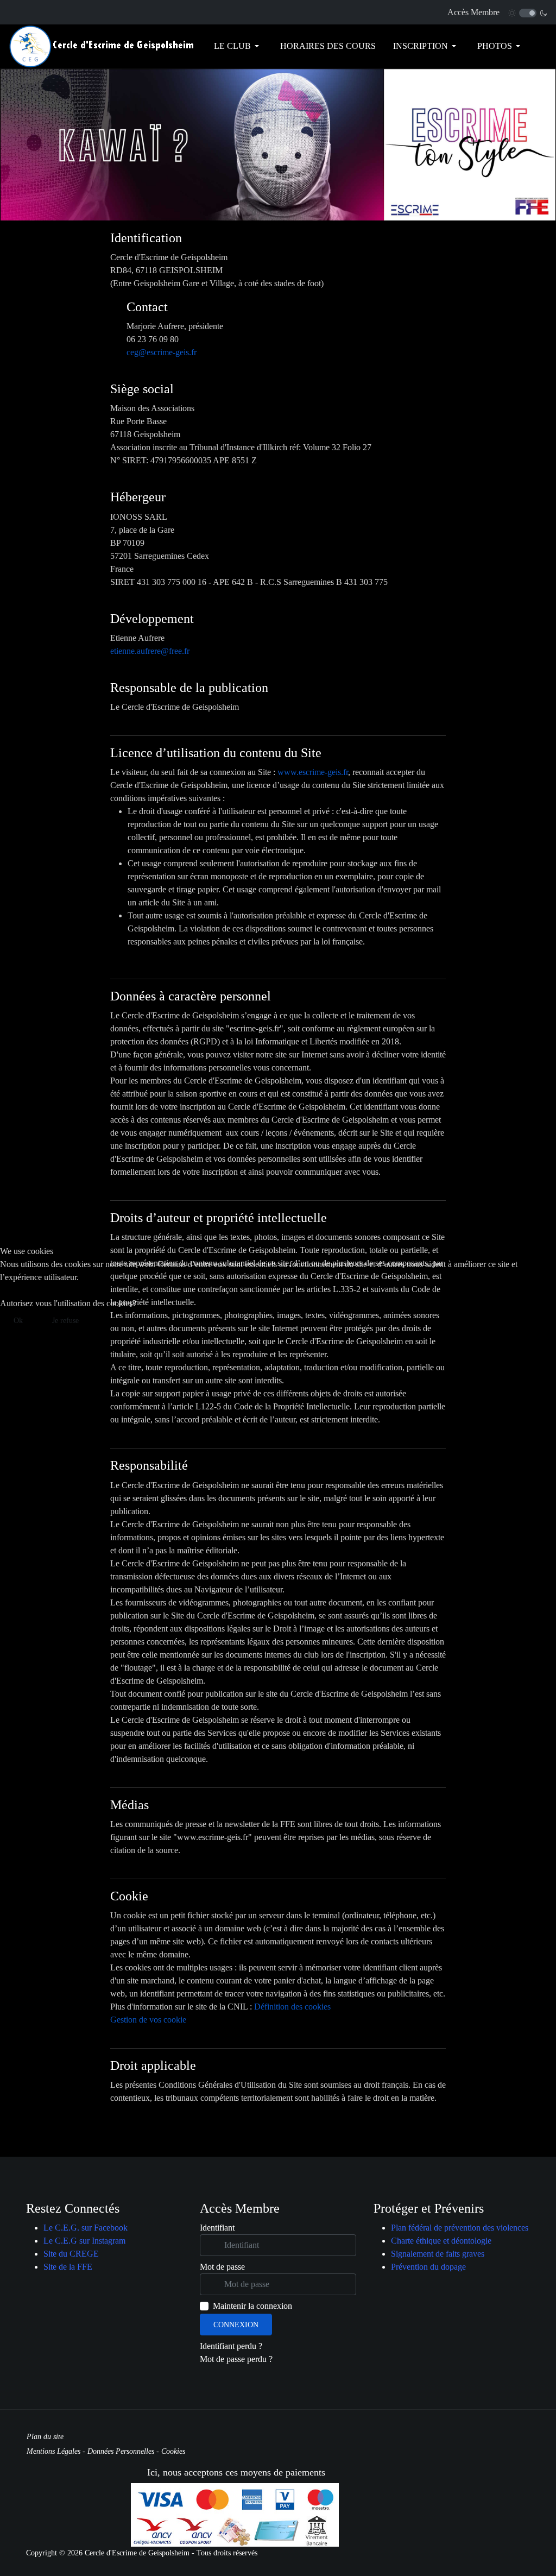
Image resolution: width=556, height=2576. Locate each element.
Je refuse (65, 1321)
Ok (18, 1321)
